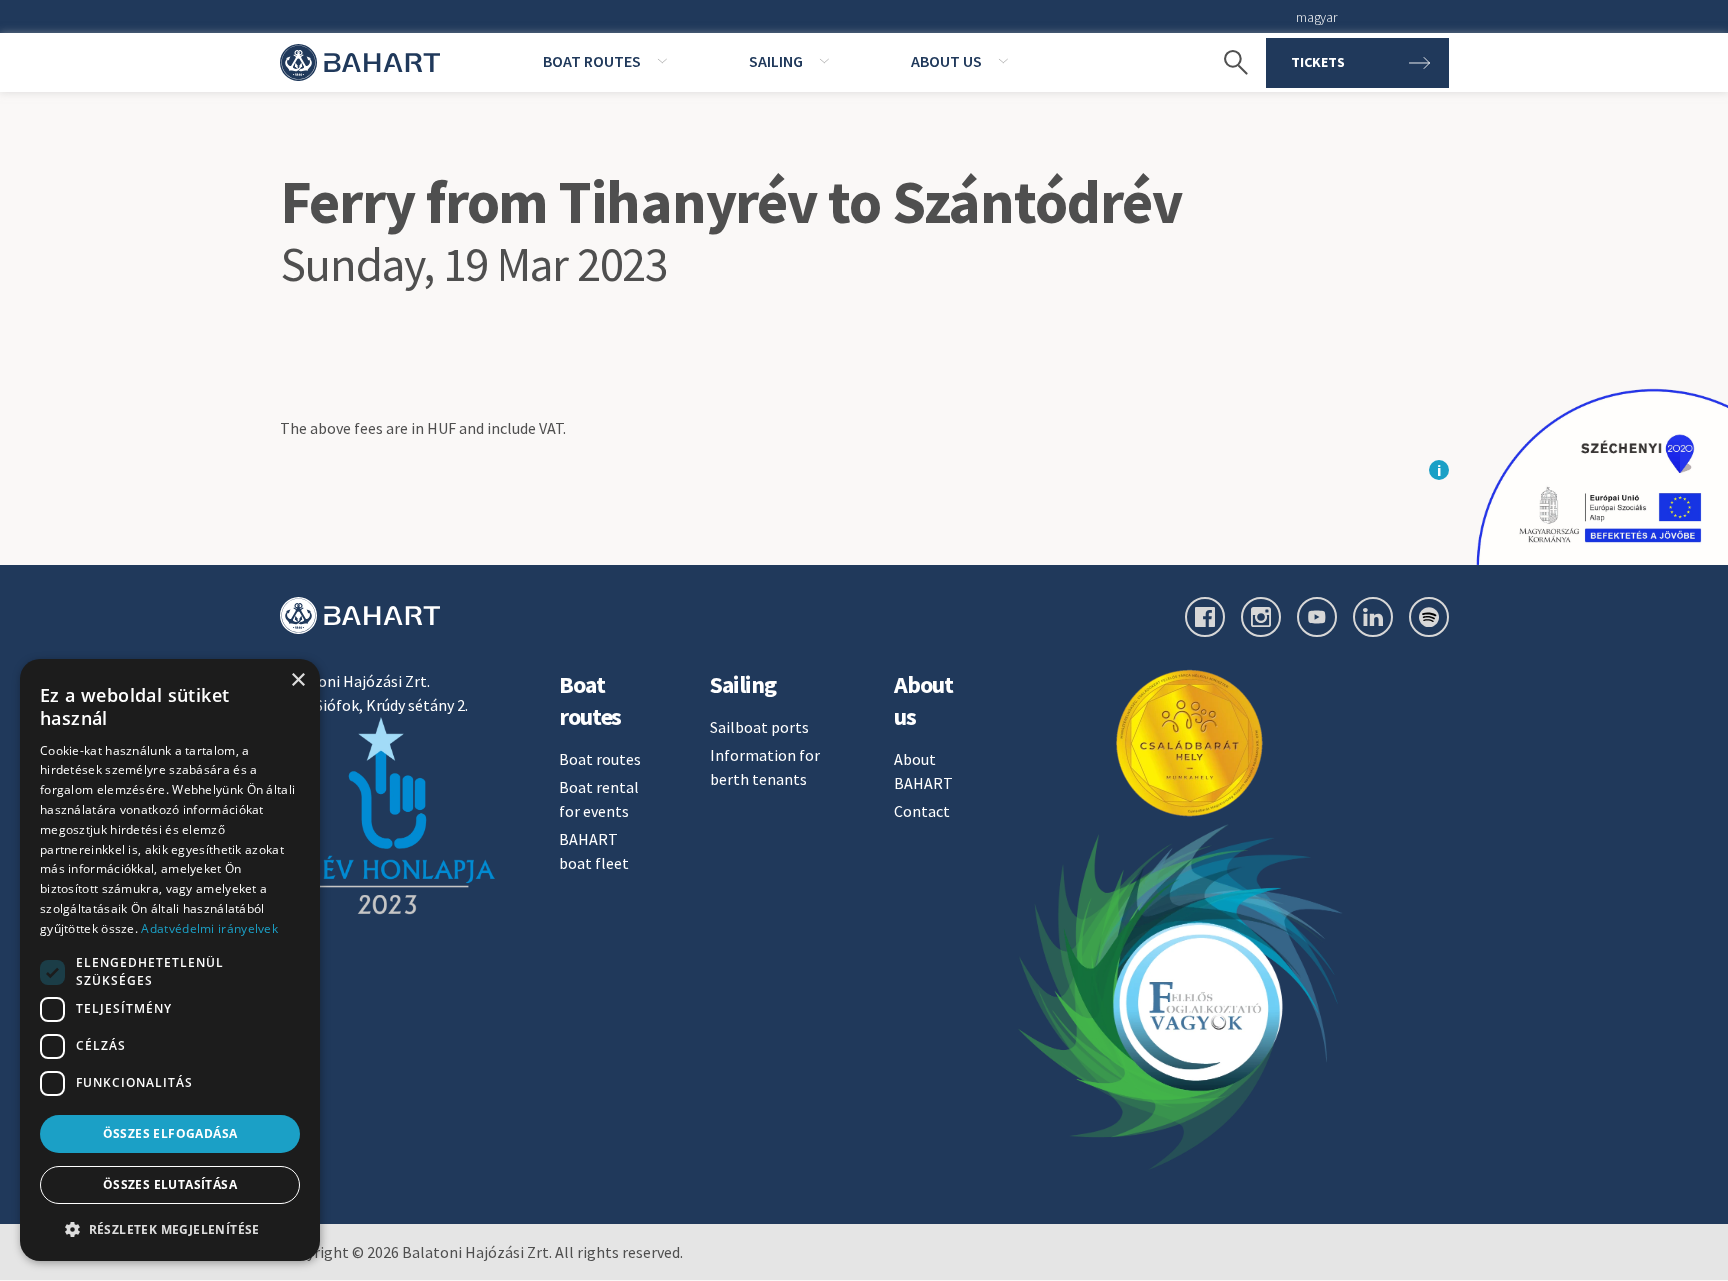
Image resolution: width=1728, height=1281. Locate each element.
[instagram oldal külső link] (1261, 617)
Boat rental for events (599, 799)
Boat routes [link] (592, 61)
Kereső (1226, 30)
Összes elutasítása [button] (170, 1184)
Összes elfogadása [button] (170, 1133)
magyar (1316, 17)
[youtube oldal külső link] (1317, 617)
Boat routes (600, 759)
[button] (170, 1229)
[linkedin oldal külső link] (1373, 617)
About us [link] (946, 61)
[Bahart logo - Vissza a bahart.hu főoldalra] (360, 62)
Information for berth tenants (765, 767)
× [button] (297, 680)
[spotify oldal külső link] (1429, 617)
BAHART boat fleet (594, 851)
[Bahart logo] (360, 615)
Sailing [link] (776, 61)
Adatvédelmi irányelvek (209, 928)
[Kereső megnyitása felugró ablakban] (1226, 63)
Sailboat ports (759, 727)
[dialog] (170, 960)
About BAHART (923, 771)
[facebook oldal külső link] (1205, 617)
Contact (922, 811)
